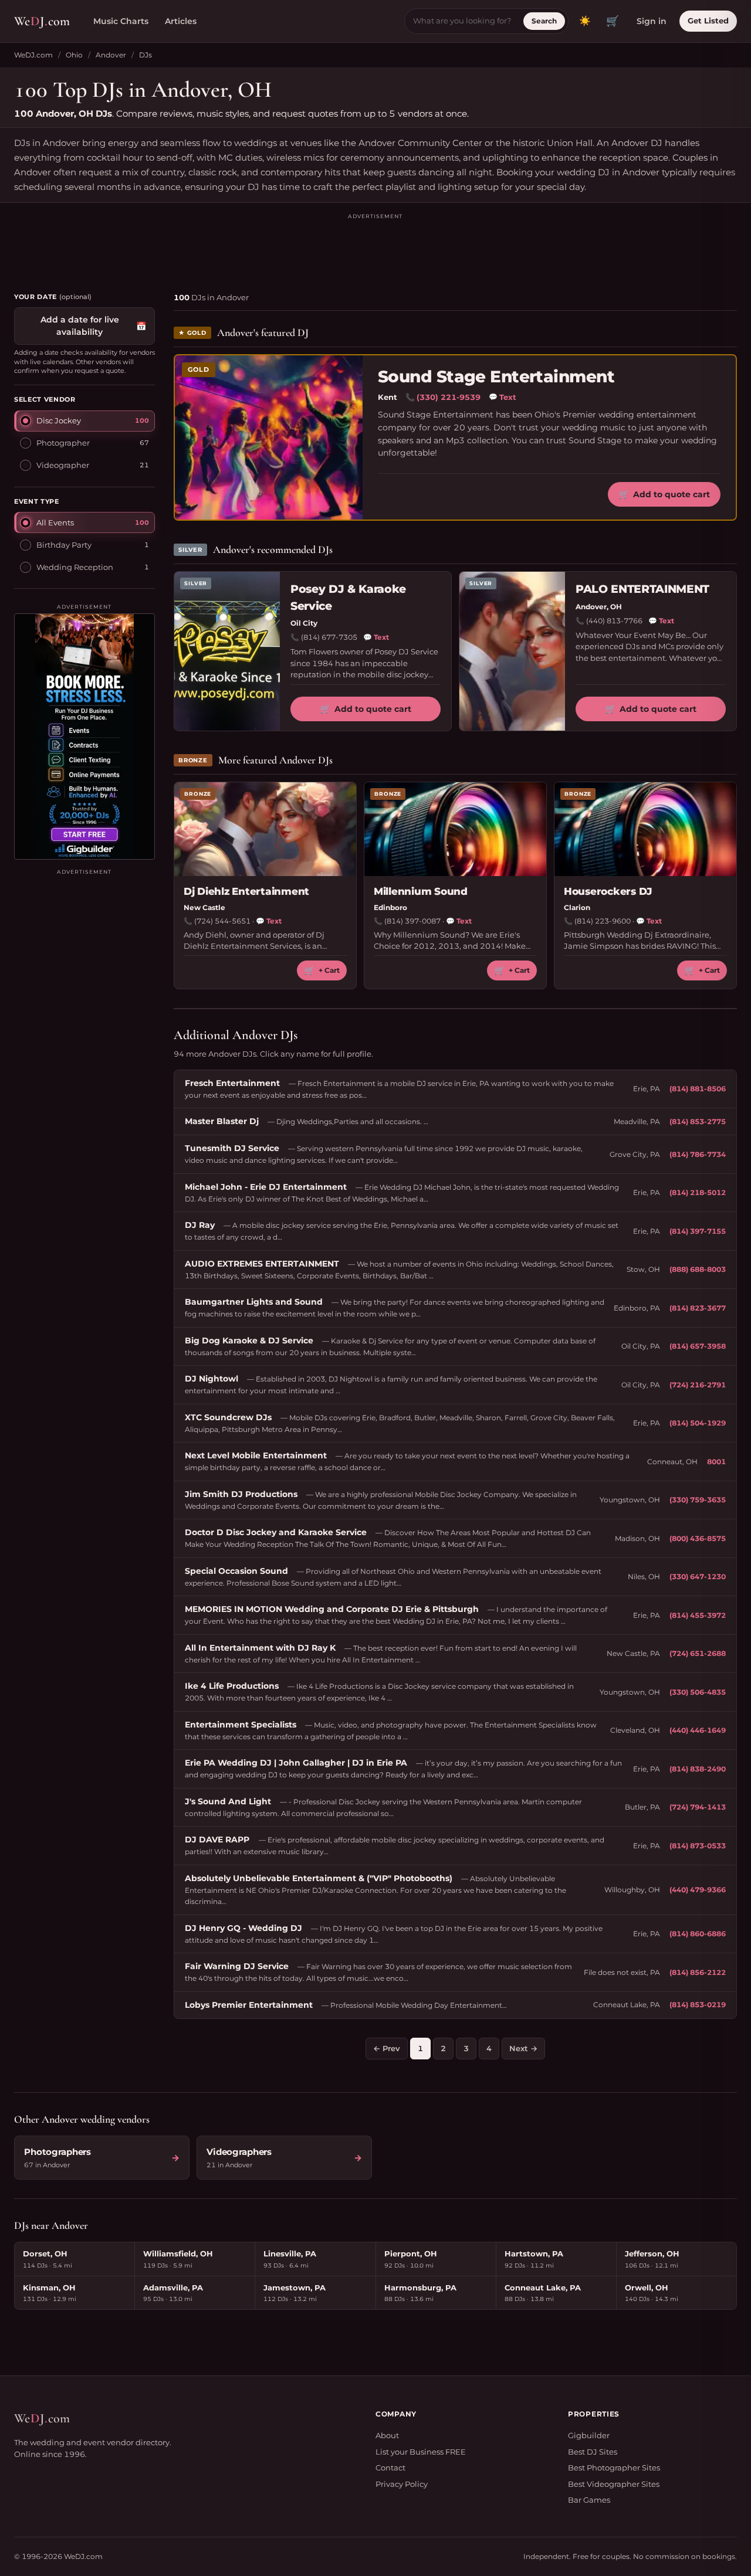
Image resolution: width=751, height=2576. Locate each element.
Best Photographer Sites (614, 2468)
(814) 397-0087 (412, 921)
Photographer (63, 443)
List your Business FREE (421, 2452)
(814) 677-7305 (329, 637)
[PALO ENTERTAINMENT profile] (512, 651)
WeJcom (42, 21)
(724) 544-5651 (222, 921)
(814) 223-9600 (603, 921)
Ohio (74, 55)
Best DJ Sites (593, 2452)
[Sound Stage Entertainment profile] (269, 437)
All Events (55, 522)
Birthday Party (64, 545)
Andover (111, 55)
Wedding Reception (75, 567)
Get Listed (708, 21)
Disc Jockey (59, 420)
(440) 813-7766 (614, 621)
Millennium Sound (421, 891)
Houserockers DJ (608, 891)
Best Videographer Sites (614, 2484)
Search (544, 21)
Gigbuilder (589, 2435)
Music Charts (121, 21)
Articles (181, 21)
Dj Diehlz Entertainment (246, 891)
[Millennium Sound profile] (455, 829)
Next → (523, 2048)
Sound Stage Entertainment (496, 377)
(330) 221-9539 (449, 397)
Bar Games (589, 2500)
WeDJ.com (33, 55)
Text (503, 397)
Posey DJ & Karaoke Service (348, 598)
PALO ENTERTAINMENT (642, 589)
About (387, 2435)
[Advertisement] (375, 247)
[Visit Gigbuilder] (84, 737)
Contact (390, 2468)
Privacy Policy (402, 2484)
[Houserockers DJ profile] (645, 829)
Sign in (652, 21)
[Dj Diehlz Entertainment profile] (265, 829)
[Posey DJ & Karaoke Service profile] (227, 651)
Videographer (63, 465)
